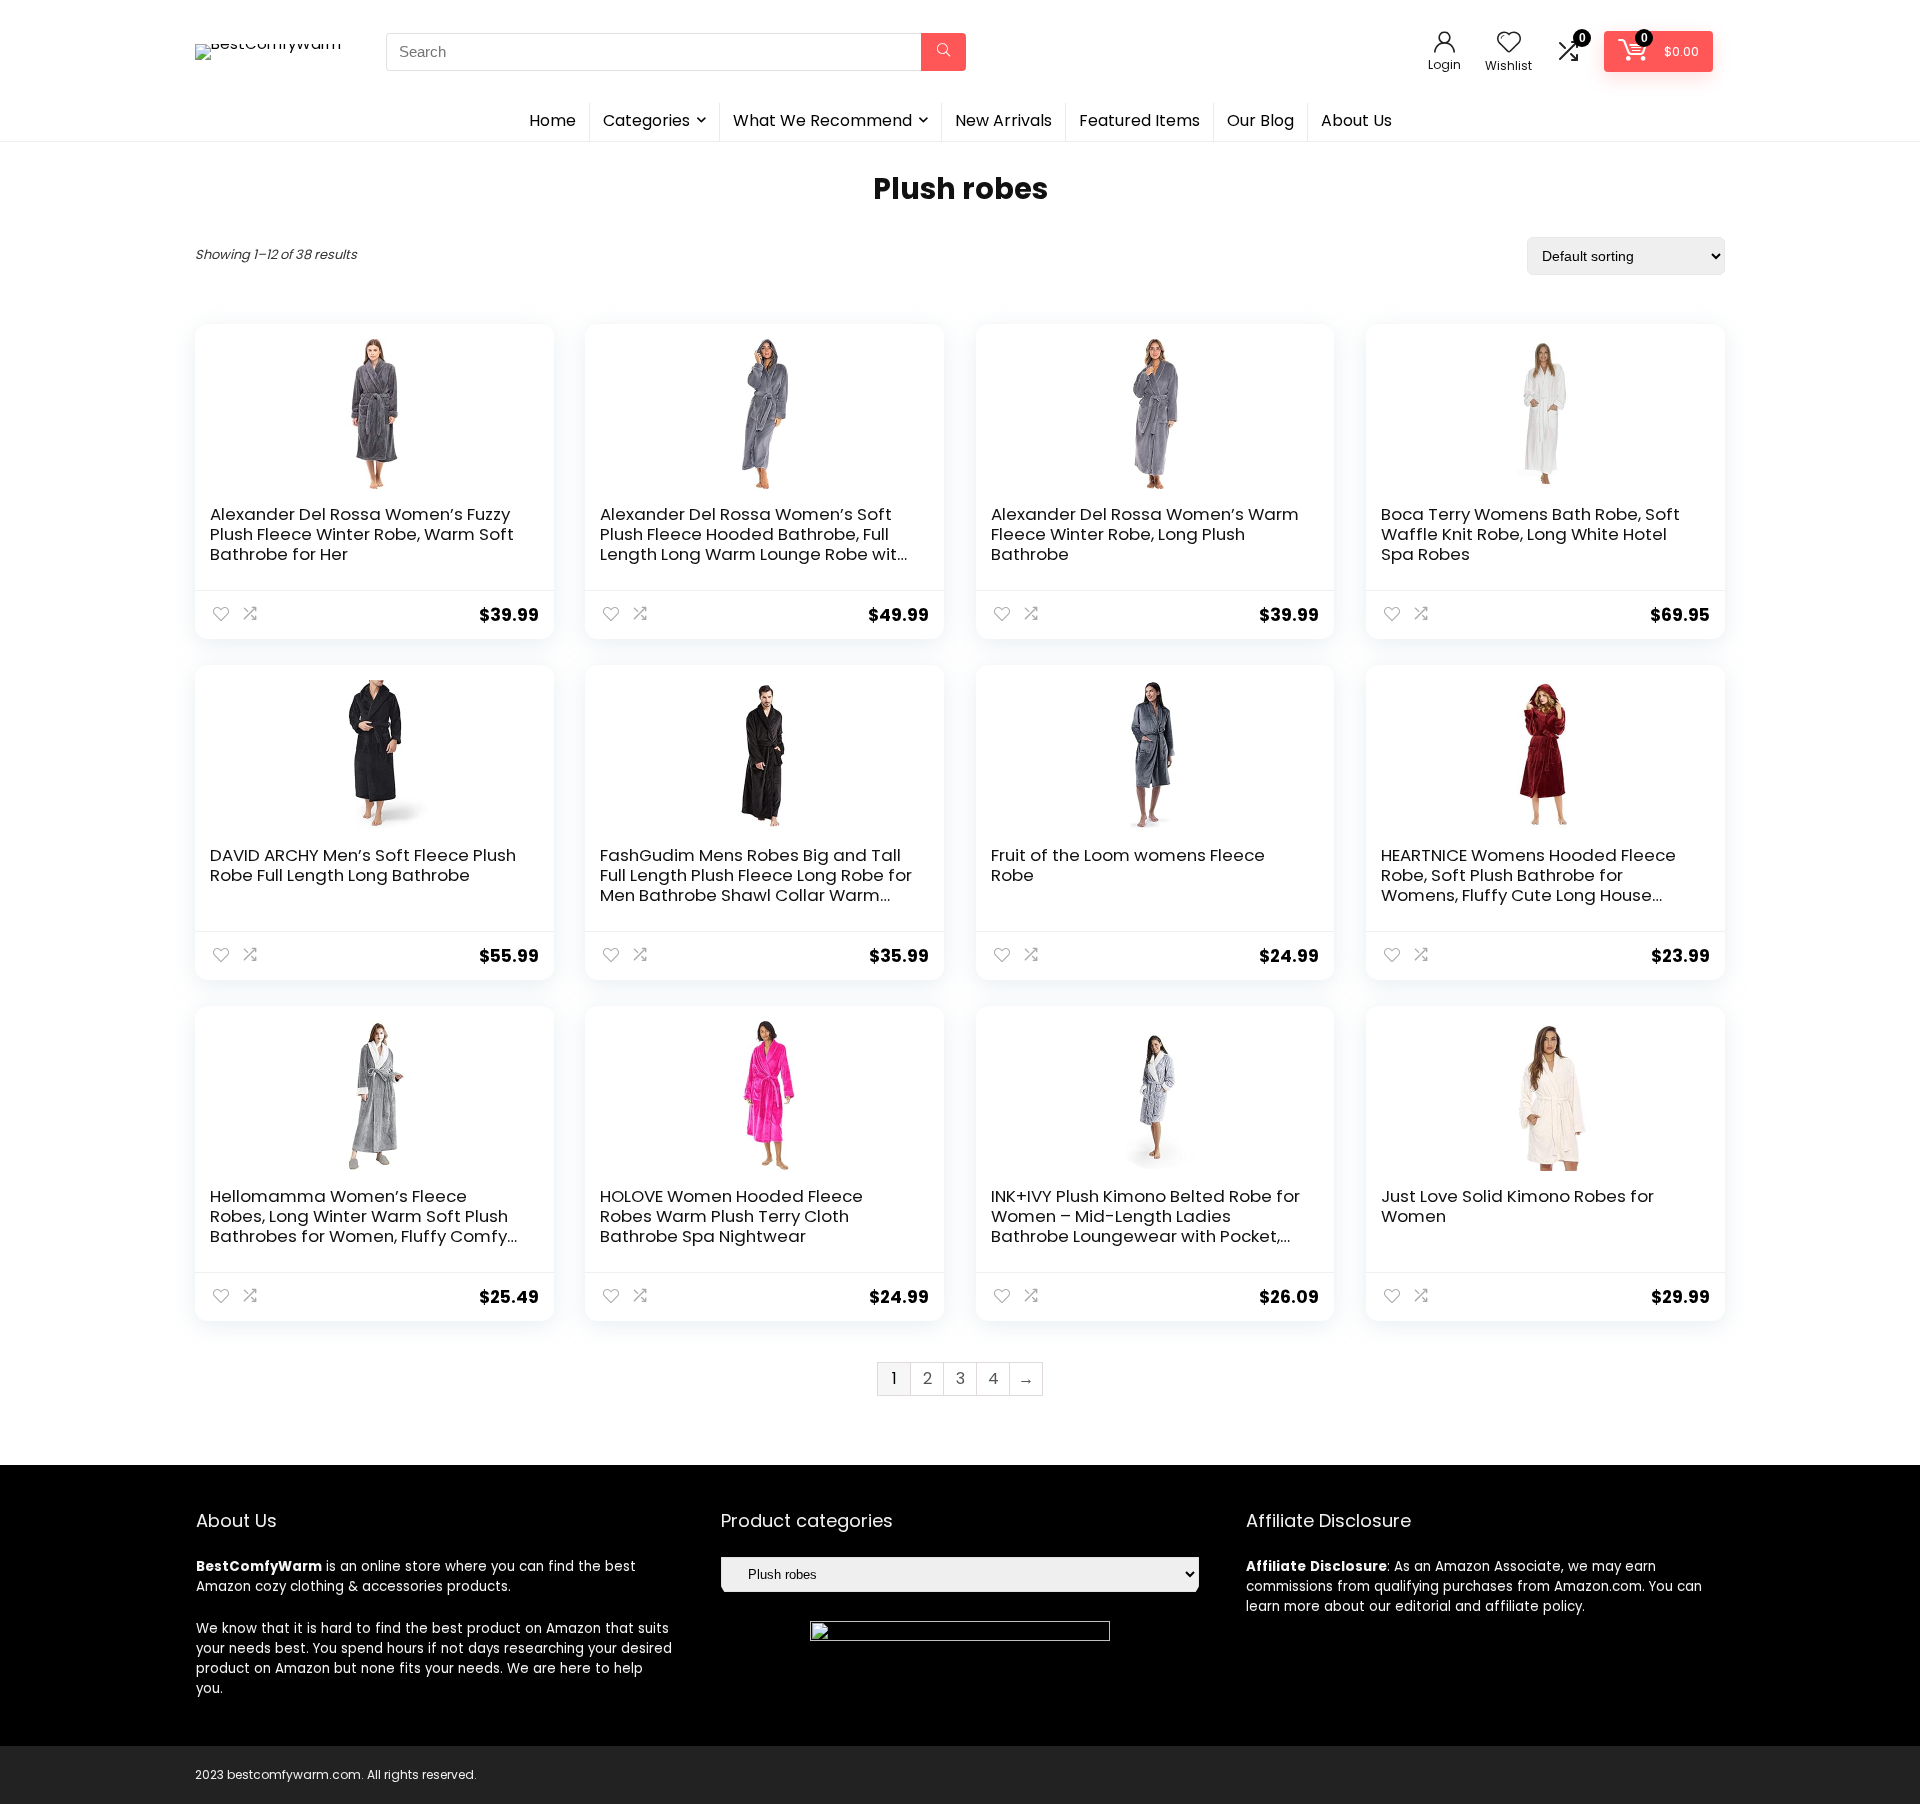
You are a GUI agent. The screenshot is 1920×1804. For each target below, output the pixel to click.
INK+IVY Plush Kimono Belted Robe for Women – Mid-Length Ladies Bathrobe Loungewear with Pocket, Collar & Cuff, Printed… (1145, 1226)
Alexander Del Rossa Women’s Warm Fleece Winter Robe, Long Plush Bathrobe (1145, 534)
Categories (646, 120)
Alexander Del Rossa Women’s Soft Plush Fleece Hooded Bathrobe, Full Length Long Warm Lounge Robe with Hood (753, 544)
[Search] (943, 52)
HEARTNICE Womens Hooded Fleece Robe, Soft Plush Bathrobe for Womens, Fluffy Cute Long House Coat (1528, 885)
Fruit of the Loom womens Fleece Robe (1128, 865)
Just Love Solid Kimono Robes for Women (1517, 1206)
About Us (1356, 120)
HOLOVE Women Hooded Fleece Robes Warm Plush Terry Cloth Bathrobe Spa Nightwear (731, 1216)
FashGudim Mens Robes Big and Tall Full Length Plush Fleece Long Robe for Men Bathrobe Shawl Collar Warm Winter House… (756, 885)
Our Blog (1260, 120)
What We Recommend (822, 120)
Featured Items (1139, 120)
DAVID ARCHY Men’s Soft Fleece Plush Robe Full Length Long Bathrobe (363, 865)
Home (552, 120)
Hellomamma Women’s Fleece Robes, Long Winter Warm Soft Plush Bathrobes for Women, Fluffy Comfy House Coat (359, 1226)
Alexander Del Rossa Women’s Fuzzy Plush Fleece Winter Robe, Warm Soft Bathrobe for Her (362, 534)
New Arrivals (1003, 120)
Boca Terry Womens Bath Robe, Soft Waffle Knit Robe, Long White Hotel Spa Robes (1530, 534)
